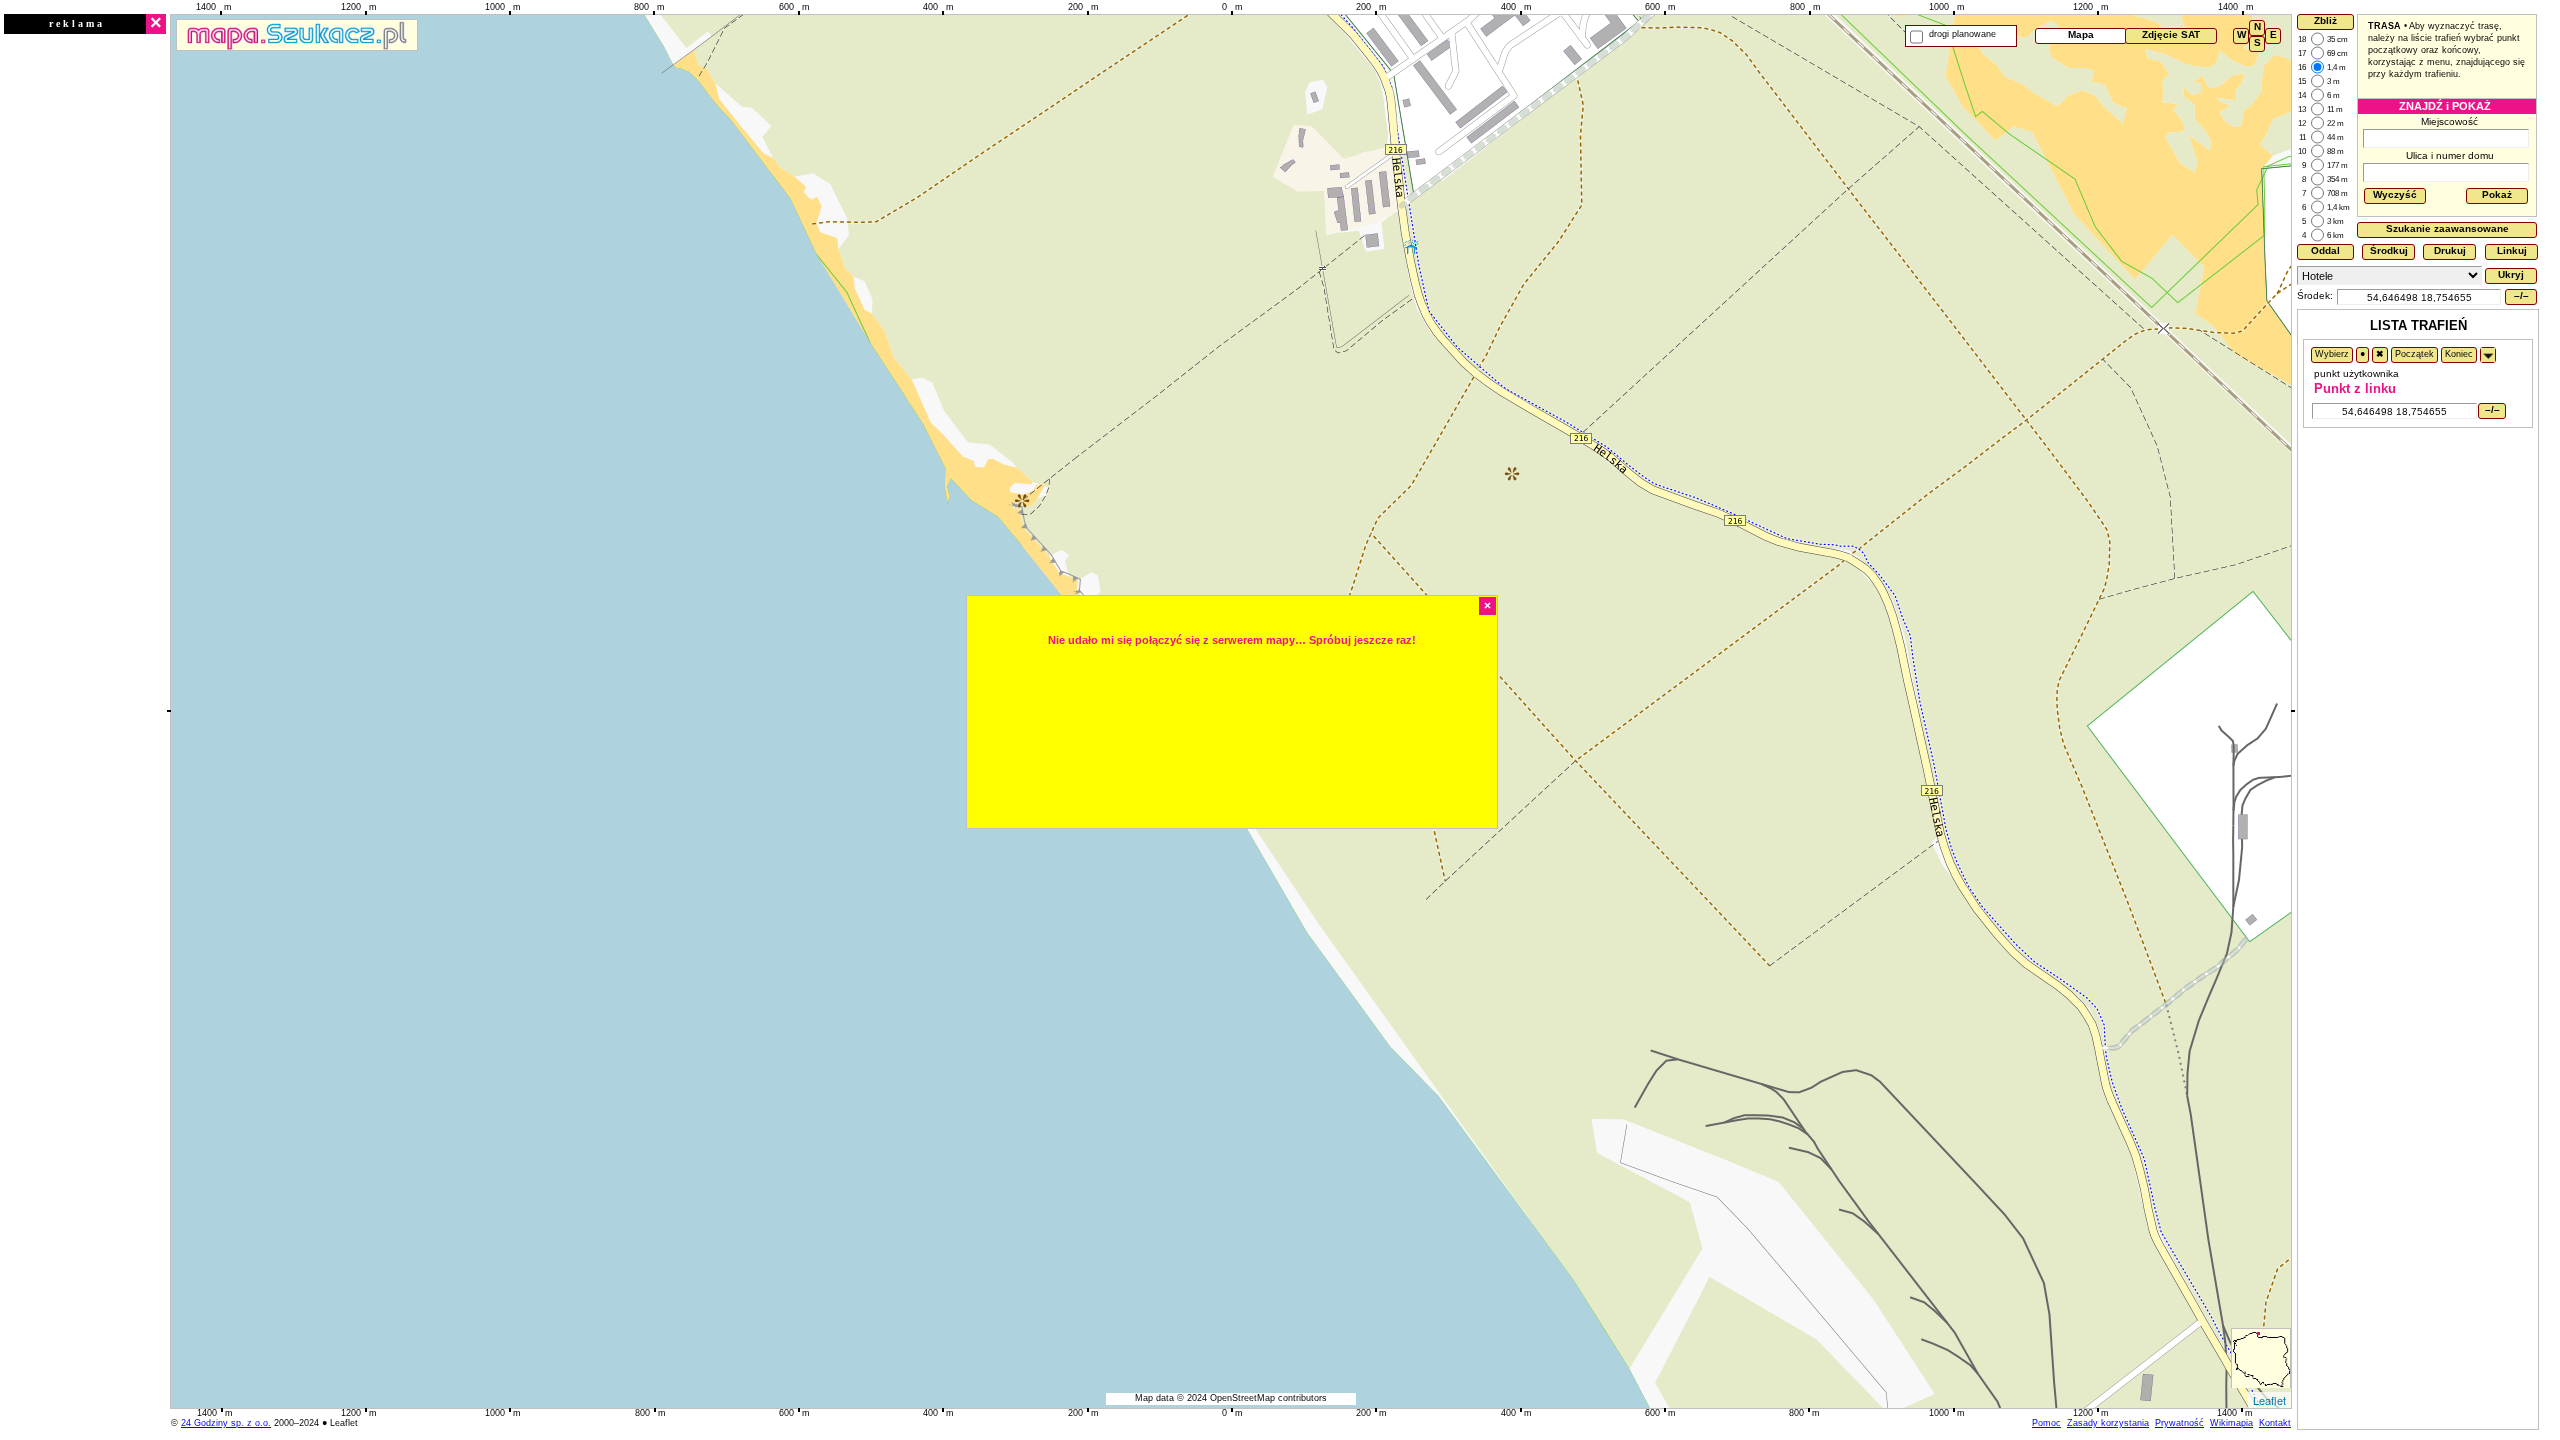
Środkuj (2389, 250)
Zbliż (2325, 20)
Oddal (2325, 250)
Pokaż (2497, 194)
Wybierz (2332, 354)
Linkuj (2512, 250)
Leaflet (2269, 1400)
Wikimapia (2231, 1423)
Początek (2414, 354)
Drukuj (2450, 250)
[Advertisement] (85, 337)
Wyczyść (2395, 194)
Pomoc (2046, 1423)
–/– (2521, 295)
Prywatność (2179, 1423)
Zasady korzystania (2108, 1423)
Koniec (2459, 354)
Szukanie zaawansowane (2447, 228)
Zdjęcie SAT (2171, 34)
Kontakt (2275, 1423)
